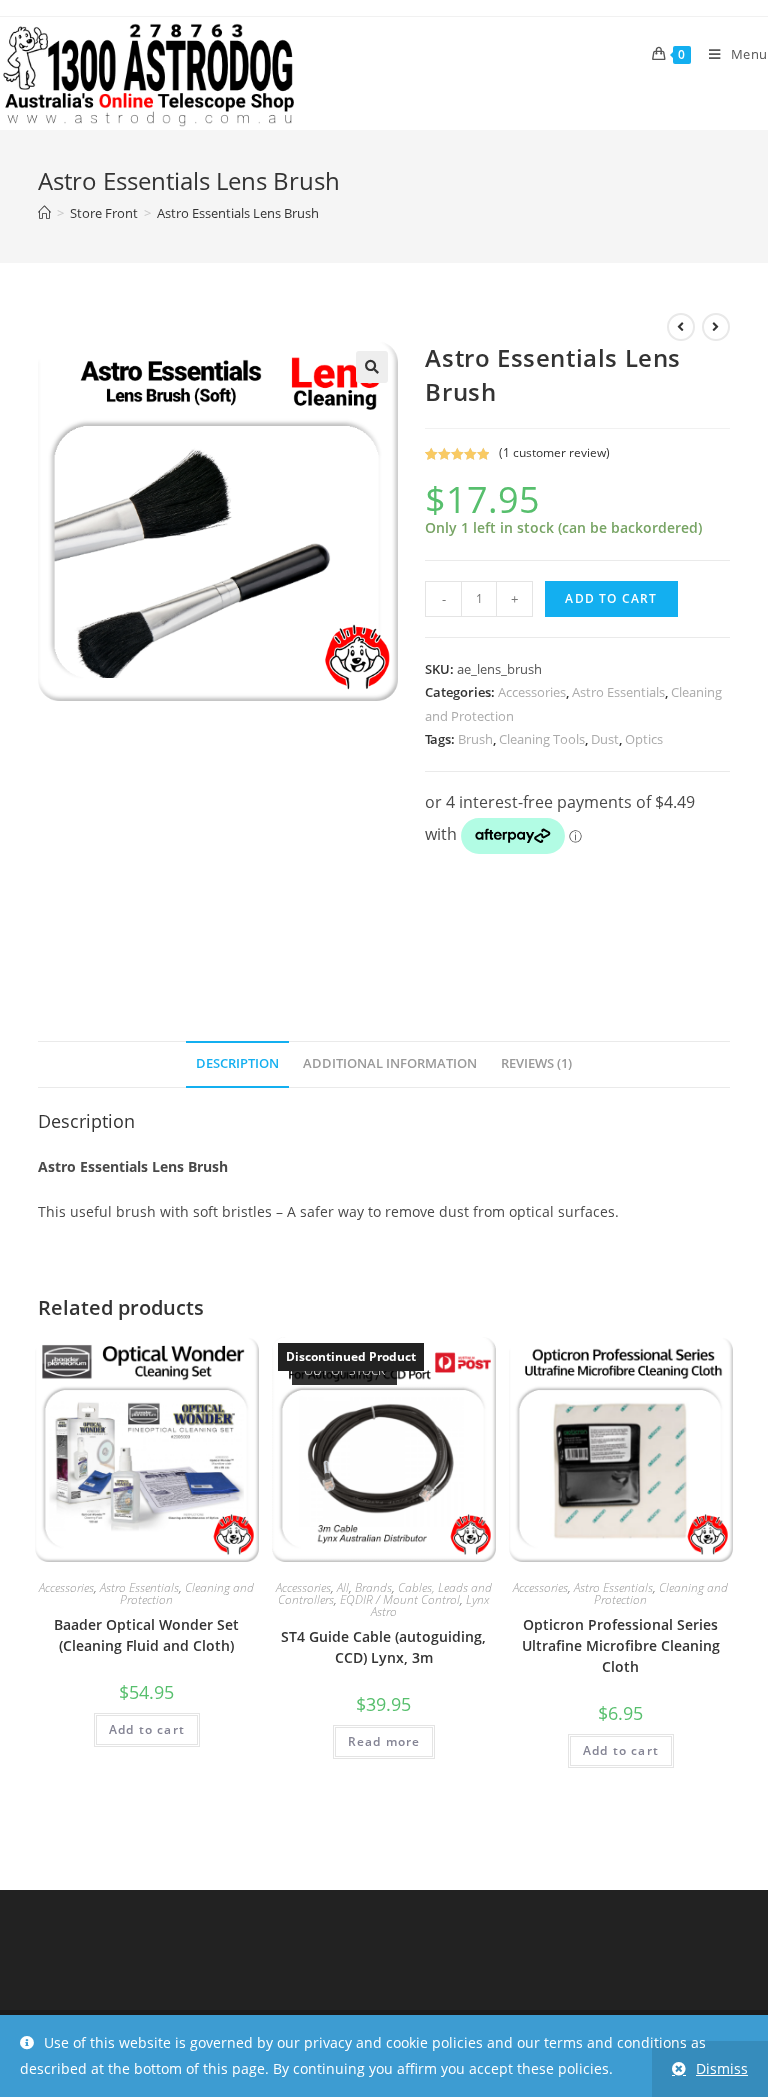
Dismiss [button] (722, 2068)
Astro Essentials (618, 692)
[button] (372, 367)
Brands (373, 1587)
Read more (384, 1741)
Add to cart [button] (147, 1729)
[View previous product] (681, 327)
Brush (475, 739)
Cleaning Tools (542, 739)
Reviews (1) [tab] (536, 1063)
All (343, 1587)
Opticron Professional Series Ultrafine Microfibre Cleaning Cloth (621, 1645)
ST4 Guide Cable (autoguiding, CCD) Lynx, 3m (383, 1647)
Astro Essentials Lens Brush (238, 213)
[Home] (44, 213)
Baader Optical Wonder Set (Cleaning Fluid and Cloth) (146, 1635)
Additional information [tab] (390, 1063)
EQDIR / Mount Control (400, 1599)
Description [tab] (237, 1063)
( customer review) (554, 452)
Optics (644, 739)
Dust (605, 739)
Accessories (532, 692)
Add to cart (611, 598)
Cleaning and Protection (187, 1593)
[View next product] (716, 327)
